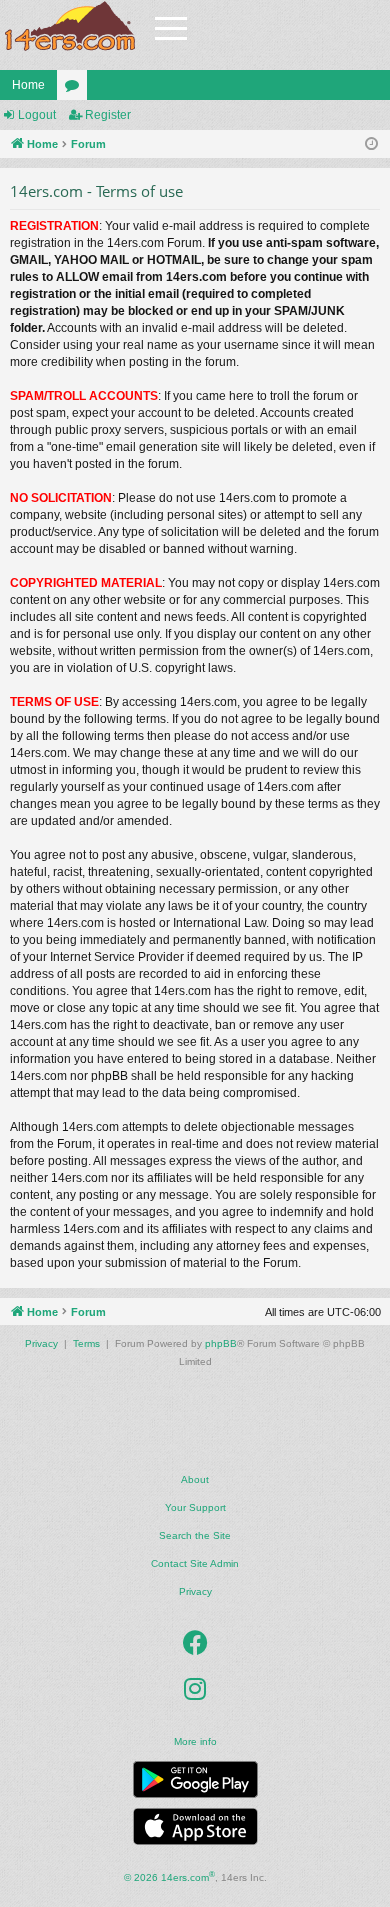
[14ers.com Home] (70, 26)
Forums (76, 89)
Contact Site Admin (195, 1563)
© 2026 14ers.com (169, 1876)
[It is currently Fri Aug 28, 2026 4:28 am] (371, 144)
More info (195, 1741)
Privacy (195, 1591)
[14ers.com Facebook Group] (195, 1644)
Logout (37, 115)
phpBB (221, 1343)
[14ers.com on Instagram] (195, 1690)
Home (28, 85)
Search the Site (195, 1535)
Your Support (195, 1507)
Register (108, 115)
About (195, 1479)
